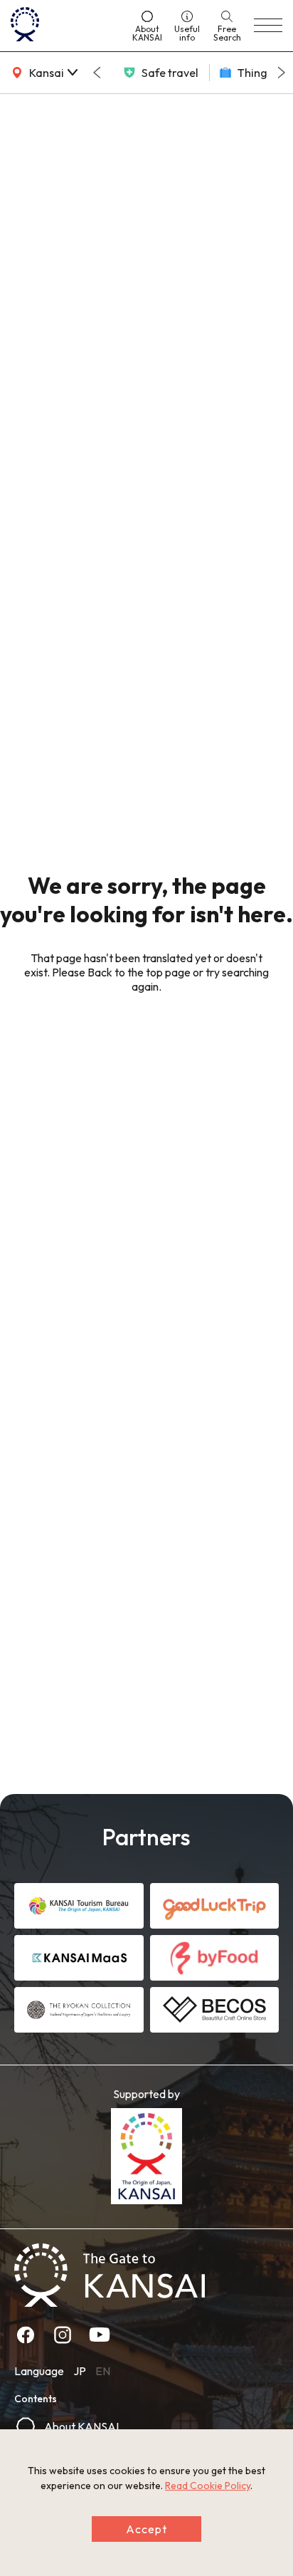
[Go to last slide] (97, 73)
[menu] (268, 26)
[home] (65, 26)
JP (80, 2371)
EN (103, 2371)
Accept (146, 2529)
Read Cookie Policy (208, 2486)
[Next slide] (282, 73)
